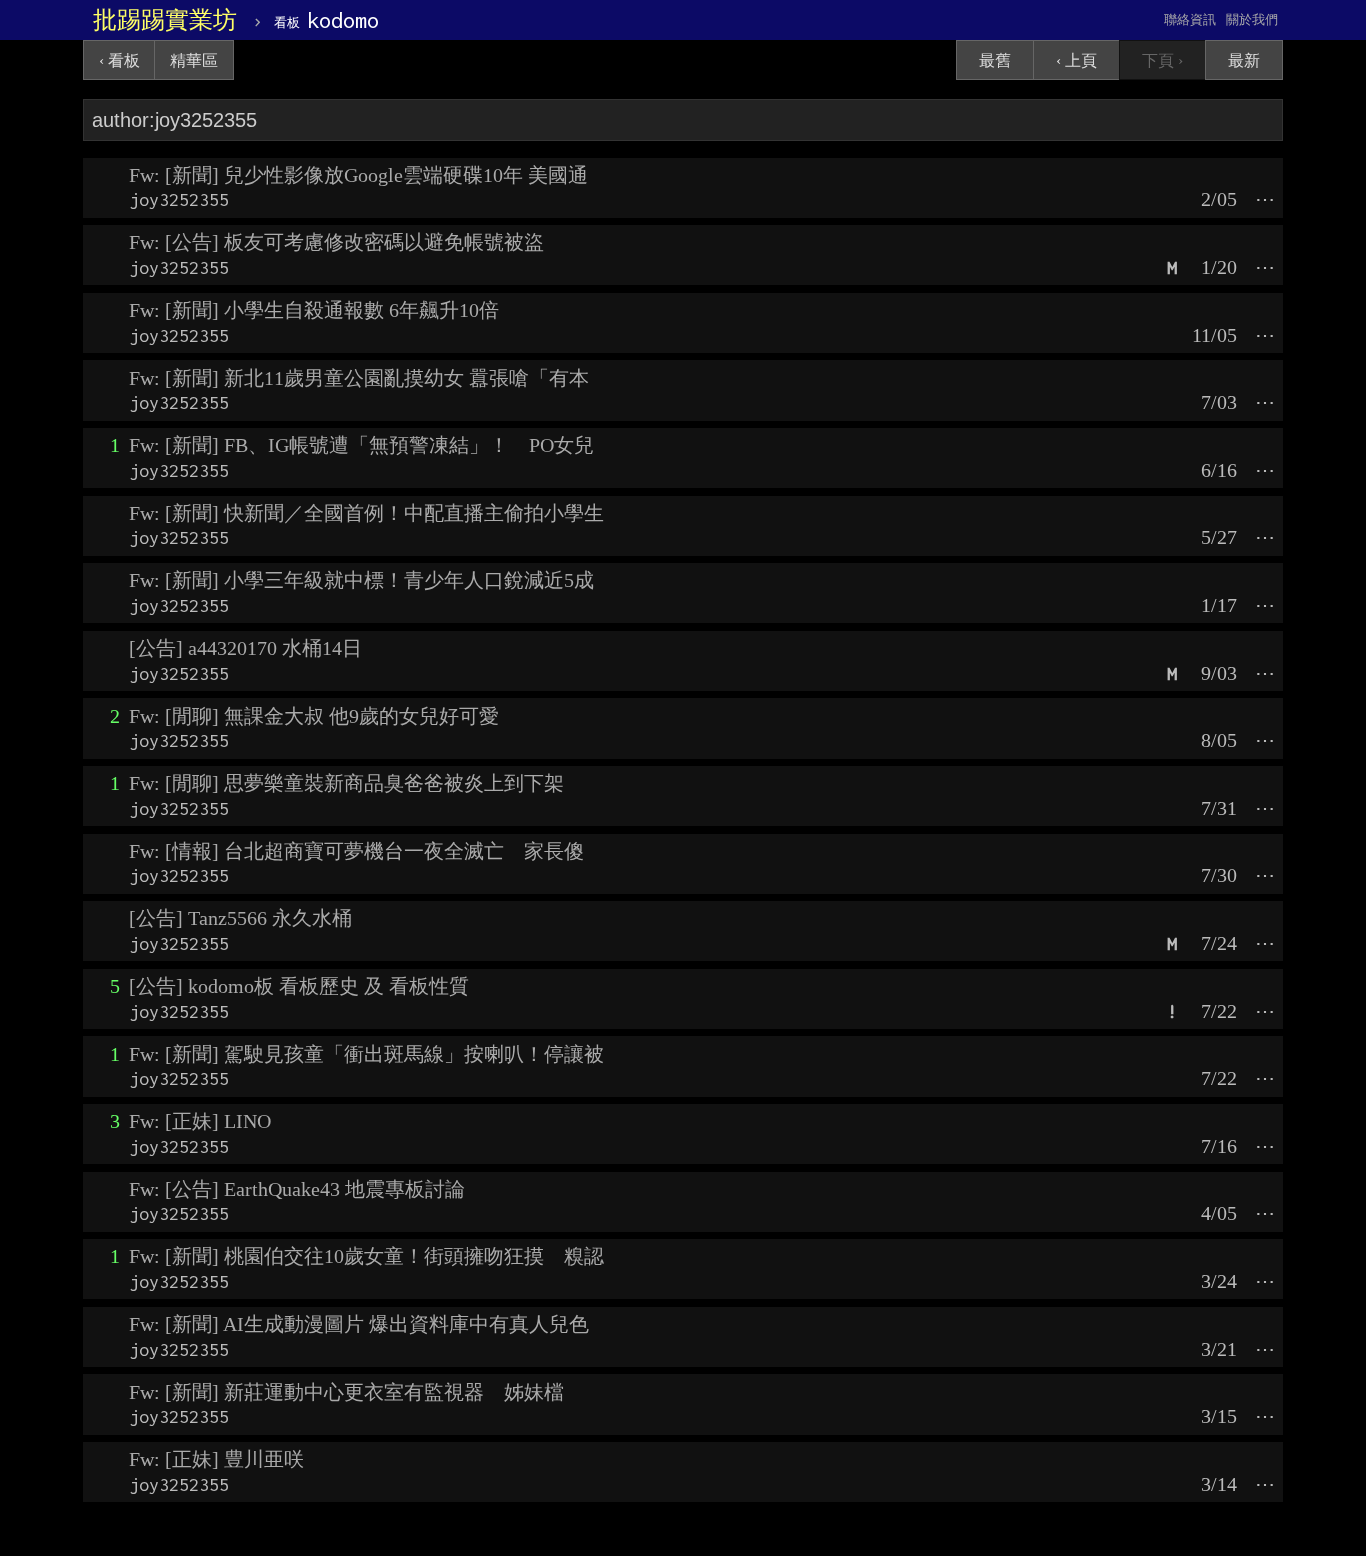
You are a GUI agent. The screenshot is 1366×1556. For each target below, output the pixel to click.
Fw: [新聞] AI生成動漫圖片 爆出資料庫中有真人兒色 (359, 1324)
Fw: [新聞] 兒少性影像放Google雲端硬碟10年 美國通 (358, 175)
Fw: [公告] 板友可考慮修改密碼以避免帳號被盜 (336, 242)
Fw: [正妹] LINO (200, 1121)
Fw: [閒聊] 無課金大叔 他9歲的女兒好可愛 (314, 716)
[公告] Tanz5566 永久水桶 (240, 918)
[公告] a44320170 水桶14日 (245, 648)
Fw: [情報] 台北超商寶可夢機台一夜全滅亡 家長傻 (356, 851)
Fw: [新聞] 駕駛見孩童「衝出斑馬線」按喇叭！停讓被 (366, 1054)
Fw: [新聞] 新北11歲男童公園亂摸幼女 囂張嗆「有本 (359, 378)
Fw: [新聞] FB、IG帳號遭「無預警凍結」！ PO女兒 (361, 445)
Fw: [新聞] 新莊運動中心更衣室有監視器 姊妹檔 (346, 1392)
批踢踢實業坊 (165, 20)
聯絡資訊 (1190, 19)
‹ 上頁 (1076, 60)
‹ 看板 (119, 60)
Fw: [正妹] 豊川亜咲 (216, 1459)
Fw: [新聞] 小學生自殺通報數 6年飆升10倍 (314, 310)
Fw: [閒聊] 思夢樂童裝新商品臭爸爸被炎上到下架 (346, 783)
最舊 (995, 60)
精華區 (194, 60)
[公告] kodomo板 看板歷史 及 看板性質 (299, 986)
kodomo (326, 20)
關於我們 (1252, 19)
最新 (1244, 60)
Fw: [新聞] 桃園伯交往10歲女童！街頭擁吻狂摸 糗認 (366, 1256)
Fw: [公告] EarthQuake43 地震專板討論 (297, 1189)
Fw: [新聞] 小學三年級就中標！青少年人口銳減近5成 (361, 580)
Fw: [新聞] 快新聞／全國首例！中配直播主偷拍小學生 (366, 513)
